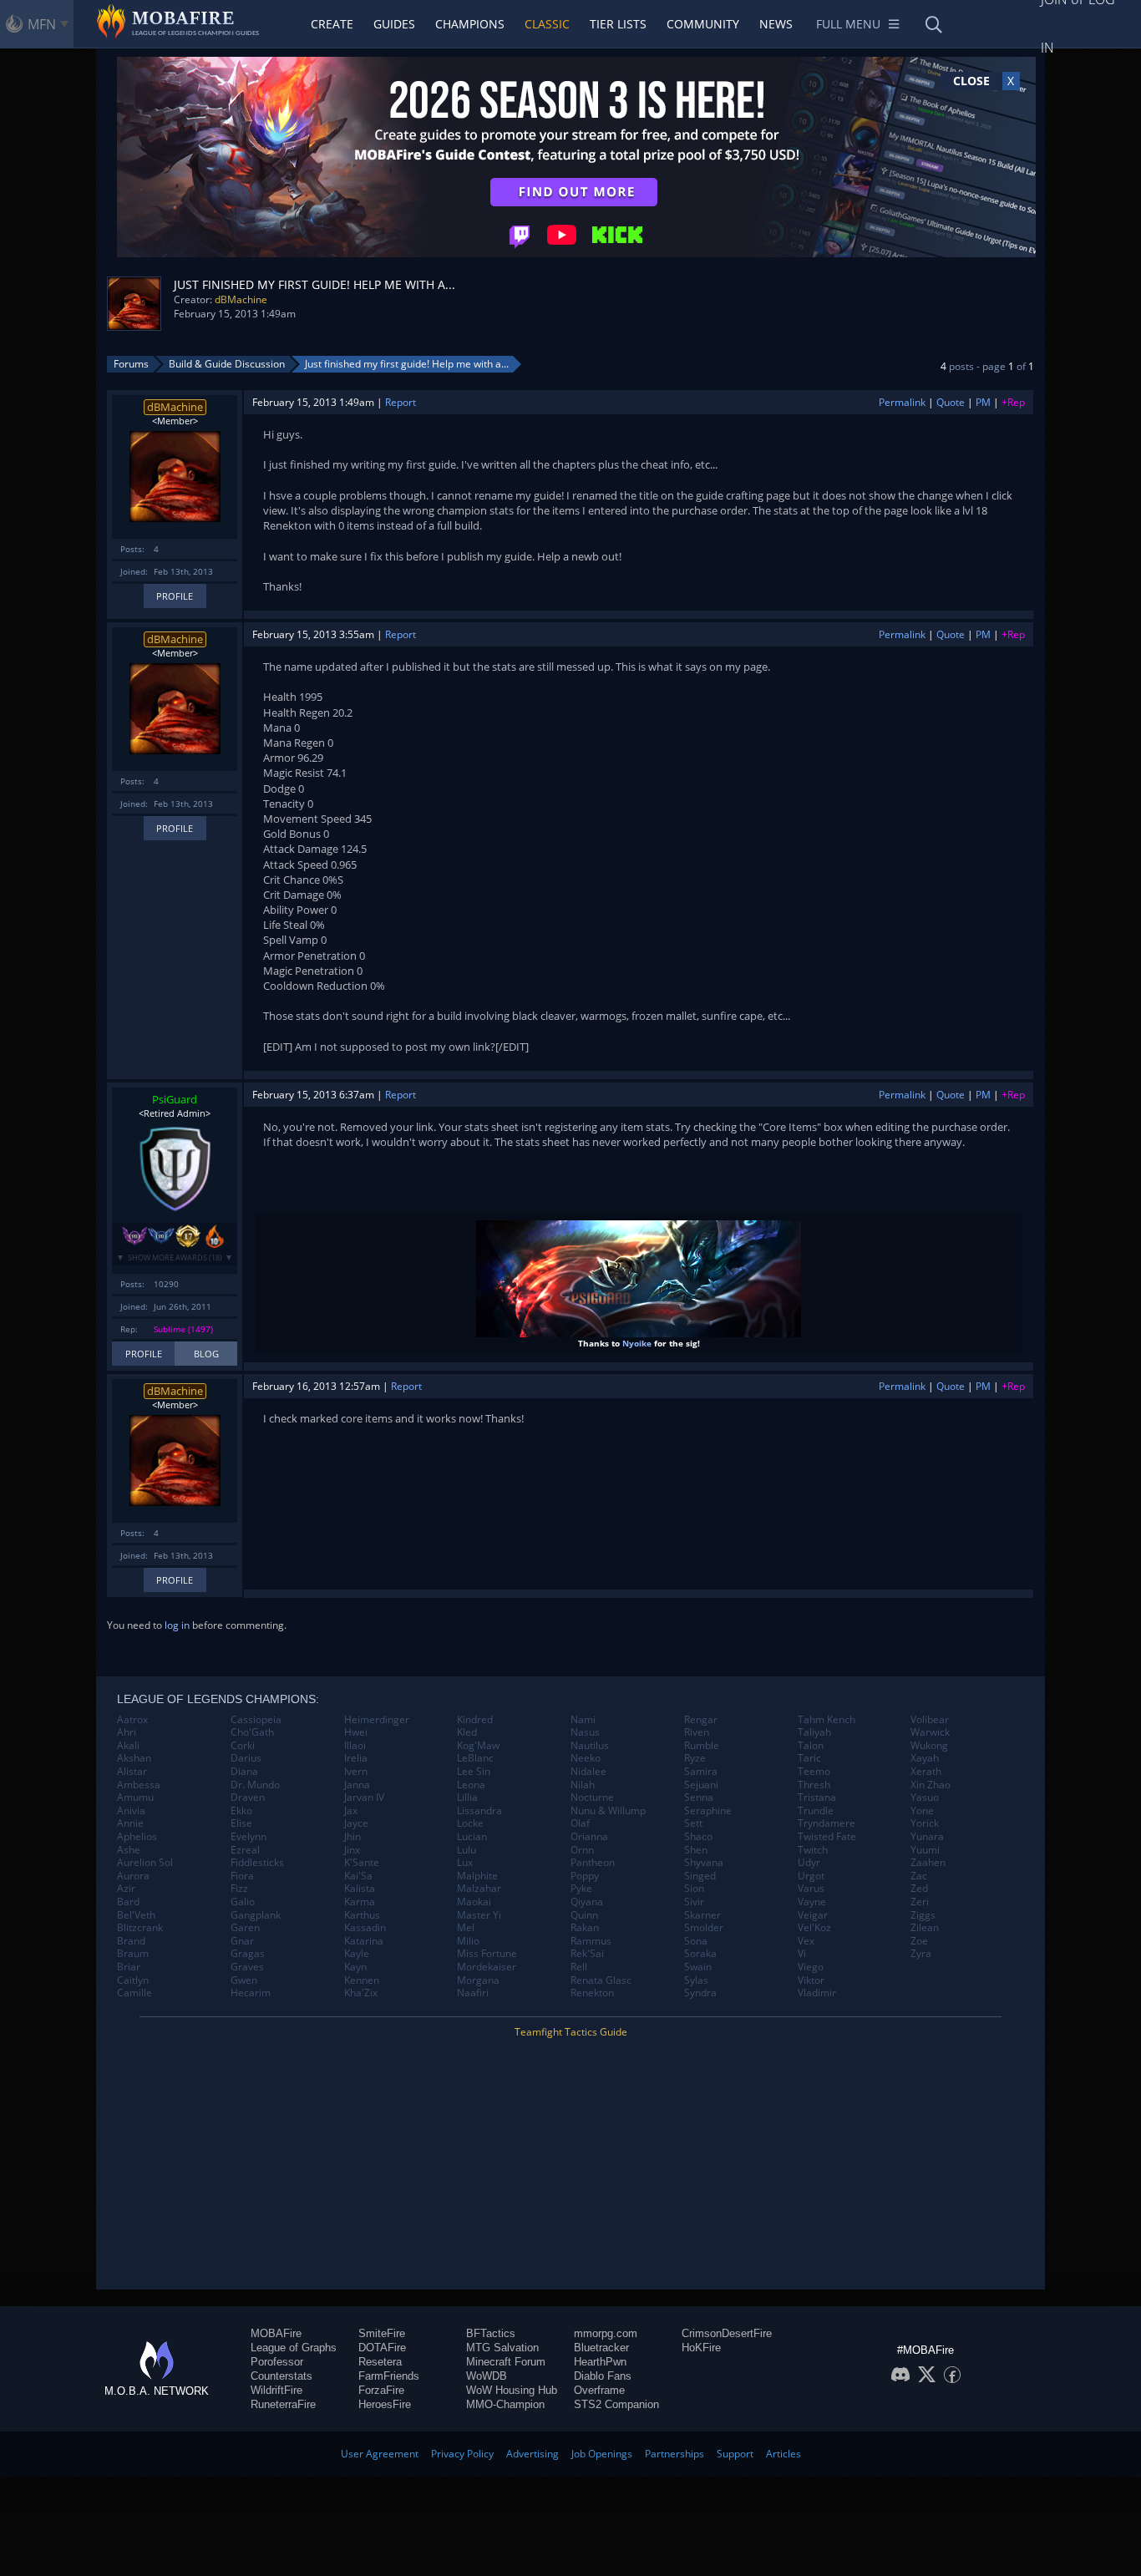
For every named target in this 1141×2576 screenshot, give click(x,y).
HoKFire (701, 2348)
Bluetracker (601, 2348)
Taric (809, 1758)
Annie (130, 1823)
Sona (696, 1941)
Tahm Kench (827, 1720)
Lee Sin (474, 1772)
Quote (951, 402)
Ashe (129, 1850)
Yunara (927, 1837)
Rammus (591, 1941)
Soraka (700, 1954)
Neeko (586, 1758)
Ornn (582, 1850)
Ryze (695, 1758)
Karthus (362, 1915)
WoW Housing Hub (512, 2390)
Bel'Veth (136, 1915)
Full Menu (848, 24)
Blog (206, 1354)
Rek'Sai (587, 1954)
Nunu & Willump (608, 1811)
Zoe (919, 1941)
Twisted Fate (827, 1837)
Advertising (532, 2454)
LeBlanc (475, 1758)
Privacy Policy (462, 2454)
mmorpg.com (606, 2333)
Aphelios (137, 1837)
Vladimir (817, 1993)
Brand (131, 1941)
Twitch (813, 1850)
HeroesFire (385, 2404)
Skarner (702, 1915)
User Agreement (380, 2454)
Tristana (817, 1798)
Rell (579, 1967)
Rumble (702, 1746)
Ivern (356, 1772)
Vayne (812, 1902)
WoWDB (487, 2376)
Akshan (134, 1758)
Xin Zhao (931, 1785)
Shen (696, 1850)
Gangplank (256, 1915)
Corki (243, 1746)
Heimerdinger (377, 1720)
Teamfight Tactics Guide (571, 2032)
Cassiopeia (256, 1720)
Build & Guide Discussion (227, 364)
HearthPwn (600, 2362)
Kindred (475, 1720)
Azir (126, 1889)
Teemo (814, 1772)
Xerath (926, 1772)
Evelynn (248, 1837)
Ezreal (245, 1850)
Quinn (584, 1915)
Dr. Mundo (255, 1785)
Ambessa (139, 1785)
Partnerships (674, 2454)
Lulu (467, 1850)
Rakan (585, 1928)
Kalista (360, 1889)
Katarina (364, 1941)
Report (401, 402)
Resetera (380, 2362)
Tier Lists (618, 24)
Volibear (930, 1720)
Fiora (242, 1876)
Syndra (700, 1993)
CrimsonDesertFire (727, 2333)
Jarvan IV (364, 1798)
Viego (811, 1967)
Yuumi (925, 1850)
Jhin (352, 1837)
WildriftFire (276, 2390)
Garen (245, 1928)
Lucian (472, 1837)
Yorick (925, 1823)
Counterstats (281, 2376)
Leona (471, 1785)
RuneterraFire (283, 2404)
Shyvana (704, 1863)
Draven (248, 1798)
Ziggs (923, 1915)
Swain (698, 1967)
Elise (241, 1823)
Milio (468, 1941)
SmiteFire (382, 2333)
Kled (467, 1732)
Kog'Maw (478, 1746)
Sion (694, 1889)
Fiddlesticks (257, 1863)
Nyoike (637, 1343)
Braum (133, 1954)
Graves (247, 1967)
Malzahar (479, 1889)
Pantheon (593, 1863)
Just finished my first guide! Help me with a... (407, 364)
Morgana (478, 1980)
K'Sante (362, 1863)
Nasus (585, 1732)
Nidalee (588, 1772)
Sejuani (701, 1785)
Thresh (814, 1785)
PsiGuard (175, 1099)
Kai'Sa (358, 1876)
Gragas (248, 1954)
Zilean (925, 1928)
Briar (129, 1967)
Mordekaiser (487, 1967)
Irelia (356, 1758)
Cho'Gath (252, 1732)
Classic (547, 24)
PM (983, 402)
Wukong (929, 1746)
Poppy (585, 1876)
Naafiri (473, 1993)
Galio (243, 1902)
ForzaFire (381, 2390)
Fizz (239, 1889)
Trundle (816, 1811)
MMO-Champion (505, 2404)
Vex (806, 1941)
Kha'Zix (361, 1993)
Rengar (701, 1720)
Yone (922, 1811)
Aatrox (132, 1720)
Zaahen (928, 1863)
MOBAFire (276, 2333)
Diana (244, 1772)
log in (177, 1625)
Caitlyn (133, 1980)
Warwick (930, 1732)
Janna (357, 1785)
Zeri (920, 1902)
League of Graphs (294, 2348)
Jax (351, 1811)
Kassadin (365, 1928)
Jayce (356, 1823)
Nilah (583, 1785)
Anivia (131, 1811)
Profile (175, 596)
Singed (700, 1876)
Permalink (902, 402)
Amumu (135, 1798)
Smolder (704, 1928)
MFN (42, 24)
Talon (811, 1746)
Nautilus (590, 1746)
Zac (919, 1876)
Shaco (698, 1837)
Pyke (581, 1889)
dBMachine (241, 299)
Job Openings (602, 2454)
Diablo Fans (603, 2376)
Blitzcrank (140, 1928)
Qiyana (587, 1902)
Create (332, 24)
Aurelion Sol (145, 1863)
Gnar (242, 1941)
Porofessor (277, 2362)
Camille (134, 1993)
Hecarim (251, 1993)
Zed (919, 1889)
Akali (128, 1746)
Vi (802, 1954)
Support (735, 2454)
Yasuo (925, 1798)
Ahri (127, 1732)
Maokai (474, 1902)
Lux (465, 1863)
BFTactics (491, 2333)
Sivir (694, 1902)
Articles (783, 2454)
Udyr (809, 1863)
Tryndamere (827, 1823)
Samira (701, 1772)
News (776, 24)
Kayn (355, 1967)
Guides (394, 24)
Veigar (813, 1915)
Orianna (589, 1837)
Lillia (467, 1798)
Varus (811, 1889)
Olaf (580, 1823)
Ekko (241, 1811)
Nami (583, 1720)
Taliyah (814, 1732)
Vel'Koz (814, 1928)
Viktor (811, 1980)
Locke (470, 1823)
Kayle (357, 1954)
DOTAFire (382, 2348)
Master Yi (479, 1915)
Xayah (925, 1758)
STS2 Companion (616, 2404)
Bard (128, 1902)
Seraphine (708, 1811)
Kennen (362, 1980)
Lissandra (479, 1811)
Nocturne (592, 1798)
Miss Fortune (487, 1954)
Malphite (477, 1876)
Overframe (599, 2390)
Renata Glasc (601, 1980)
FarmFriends (389, 2376)
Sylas (696, 1980)
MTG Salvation (502, 2348)
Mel (466, 1928)
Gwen (244, 1980)
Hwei (356, 1732)
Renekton (592, 1993)
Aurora (133, 1876)
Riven (697, 1732)
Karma (360, 1902)
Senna (699, 1798)
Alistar (132, 1772)
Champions (470, 24)
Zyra (921, 1954)
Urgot (811, 1876)
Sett (693, 1823)
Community (703, 24)
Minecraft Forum (506, 2362)
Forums (131, 364)
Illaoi (355, 1746)
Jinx (352, 1850)
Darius (246, 1758)
